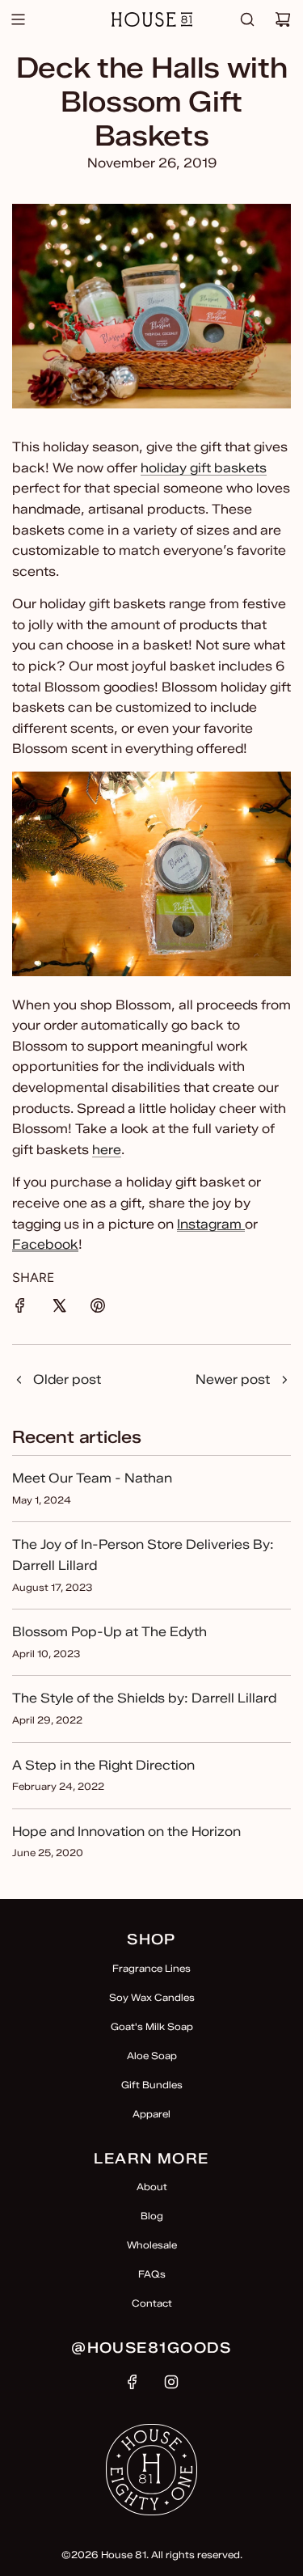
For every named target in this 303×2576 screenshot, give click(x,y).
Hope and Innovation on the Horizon (126, 1832)
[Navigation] (18, 19)
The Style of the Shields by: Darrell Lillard (144, 1698)
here (107, 1150)
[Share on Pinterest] (98, 1309)
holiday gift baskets (204, 468)
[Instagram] (171, 2382)
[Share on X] (59, 1309)
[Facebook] (133, 2382)
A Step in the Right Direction (103, 1765)
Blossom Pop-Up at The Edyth (109, 1632)
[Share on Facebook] (20, 1309)
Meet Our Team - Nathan (92, 1478)
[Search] (247, 19)
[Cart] (283, 19)
